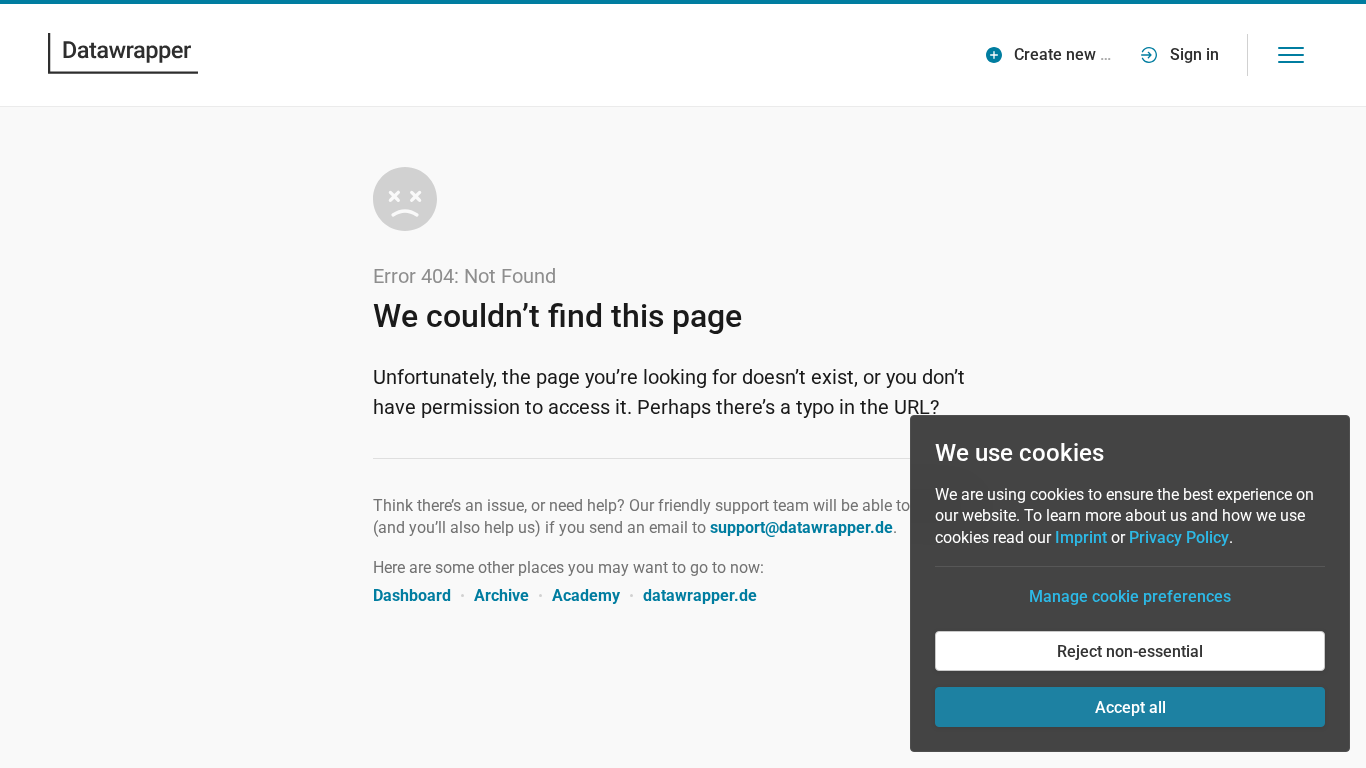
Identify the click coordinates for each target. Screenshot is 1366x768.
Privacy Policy (1179, 537)
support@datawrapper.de (801, 527)
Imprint (1081, 537)
